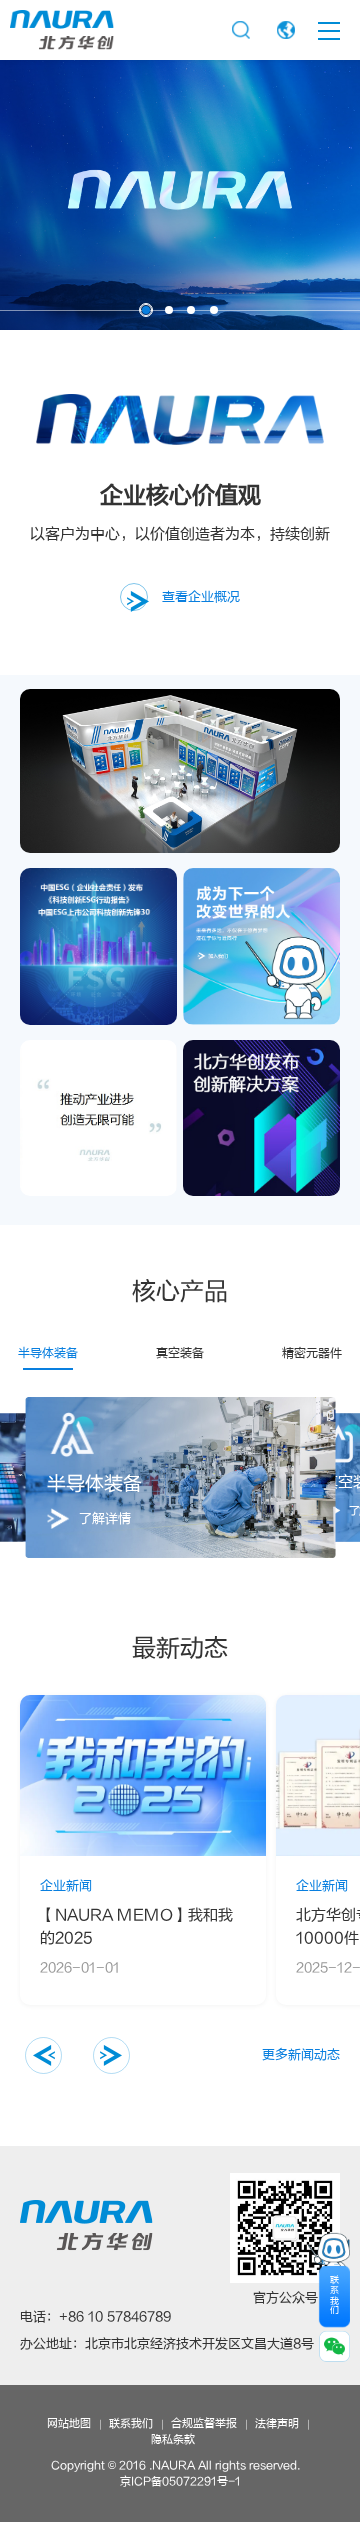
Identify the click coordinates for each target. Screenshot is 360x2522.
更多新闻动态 (301, 2055)
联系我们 (131, 2424)
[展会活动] (180, 771)
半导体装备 (48, 1353)
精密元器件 (312, 1353)
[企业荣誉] (98, 946)
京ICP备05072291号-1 (180, 2482)
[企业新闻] (261, 1118)
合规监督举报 (204, 2424)
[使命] (98, 1118)
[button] (32, 1477)
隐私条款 (173, 2440)
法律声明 (277, 2424)
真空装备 (180, 1353)
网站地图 (69, 2424)
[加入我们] (261, 946)
